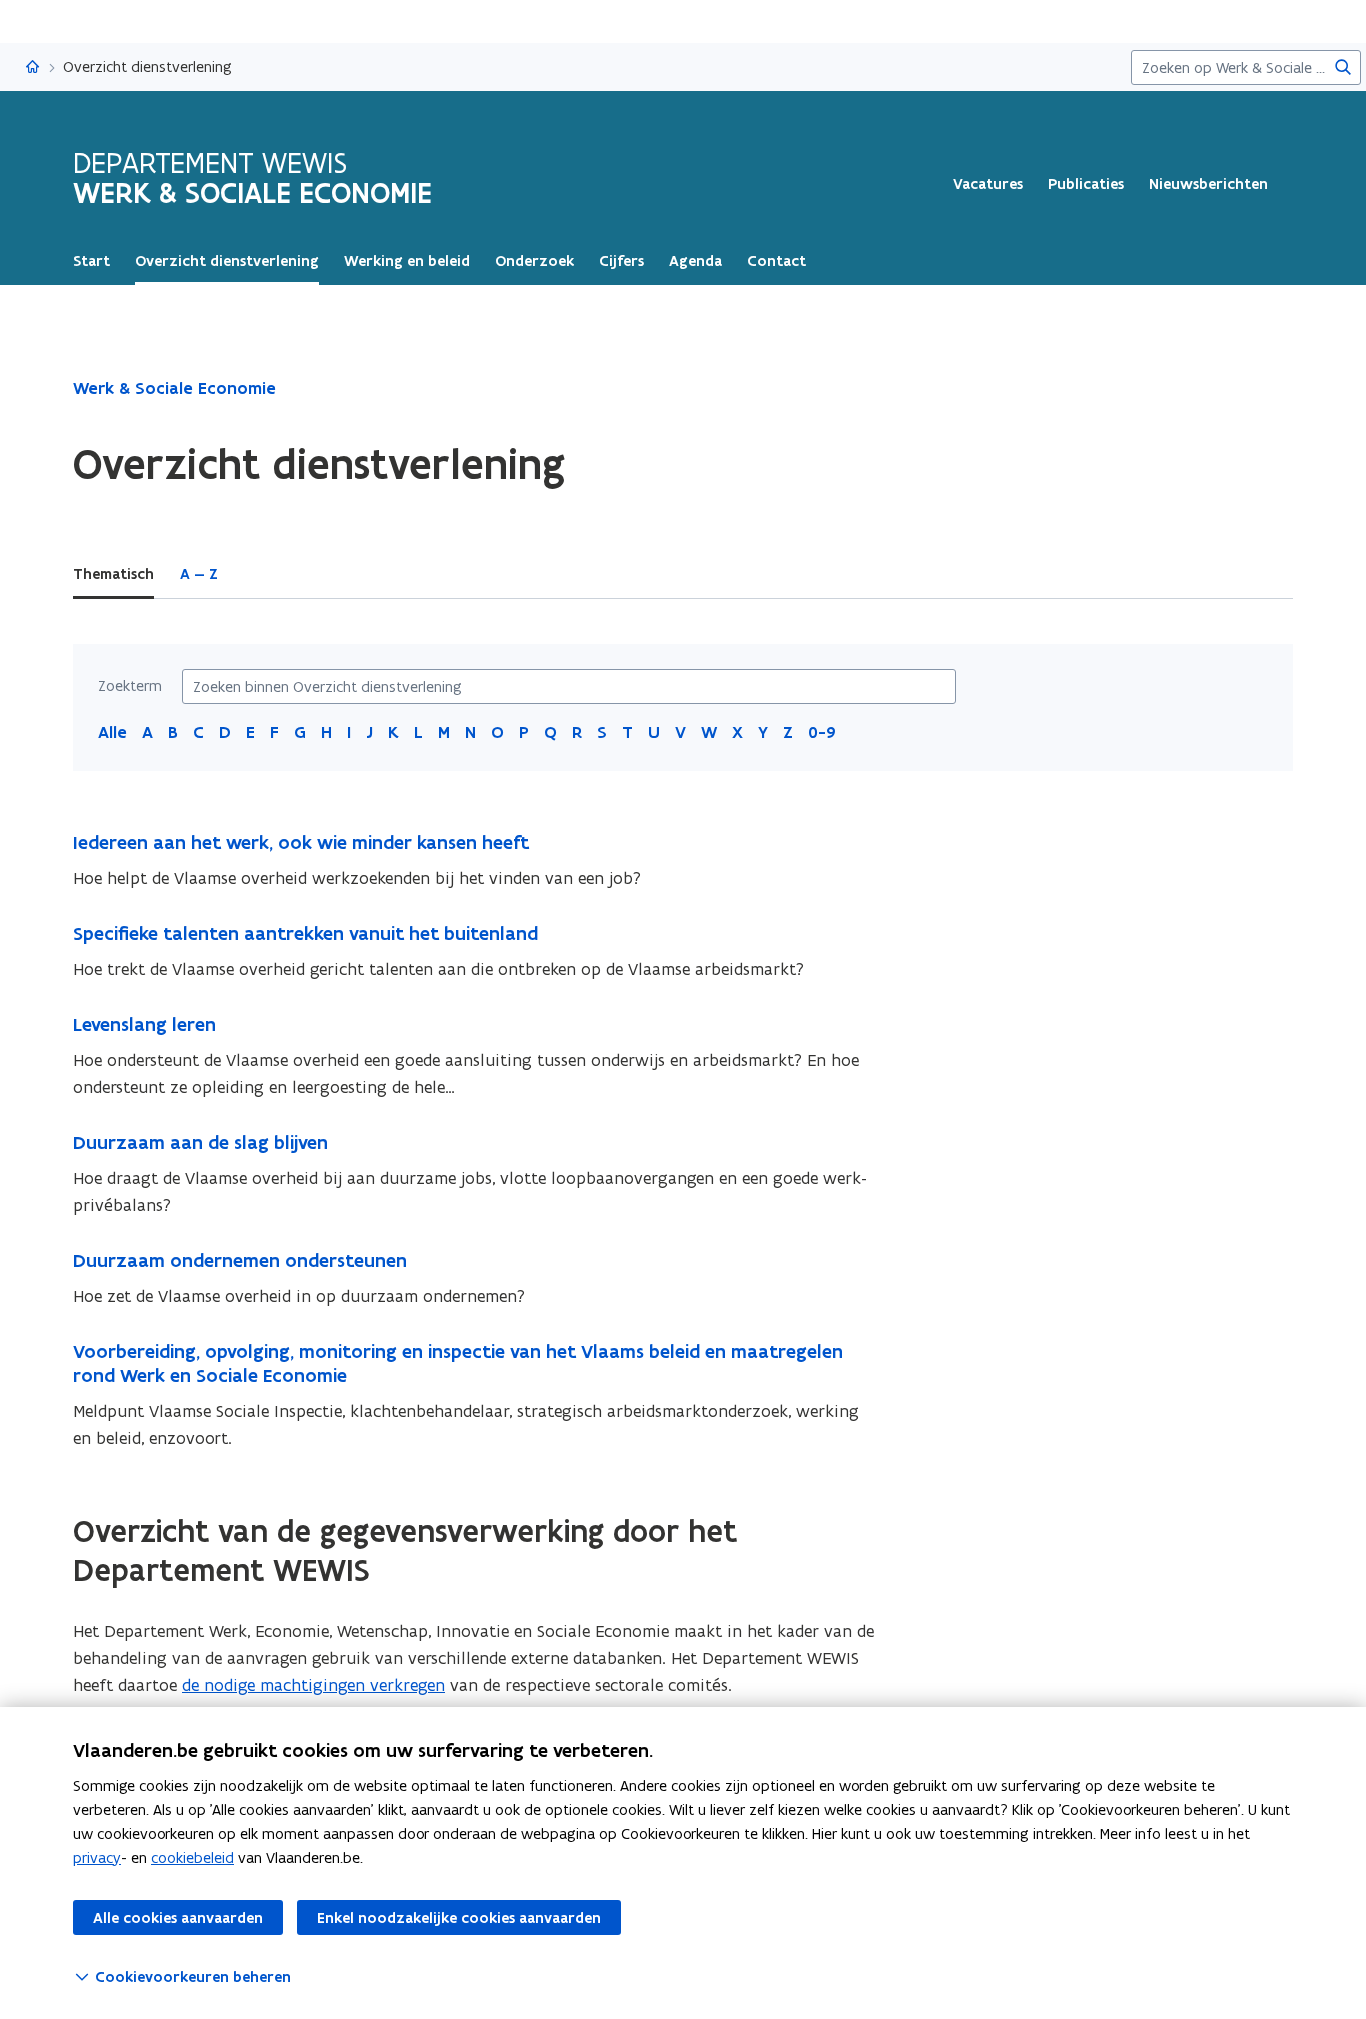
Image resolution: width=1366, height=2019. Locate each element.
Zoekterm (130, 686)
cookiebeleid (192, 1857)
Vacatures (988, 184)
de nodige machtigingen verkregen (313, 1685)
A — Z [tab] (199, 574)
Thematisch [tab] (113, 574)
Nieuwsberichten (1208, 184)
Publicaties (1086, 184)
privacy (97, 1857)
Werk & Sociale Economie (174, 388)
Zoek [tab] (261, 574)
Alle (112, 732)
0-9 (822, 732)
